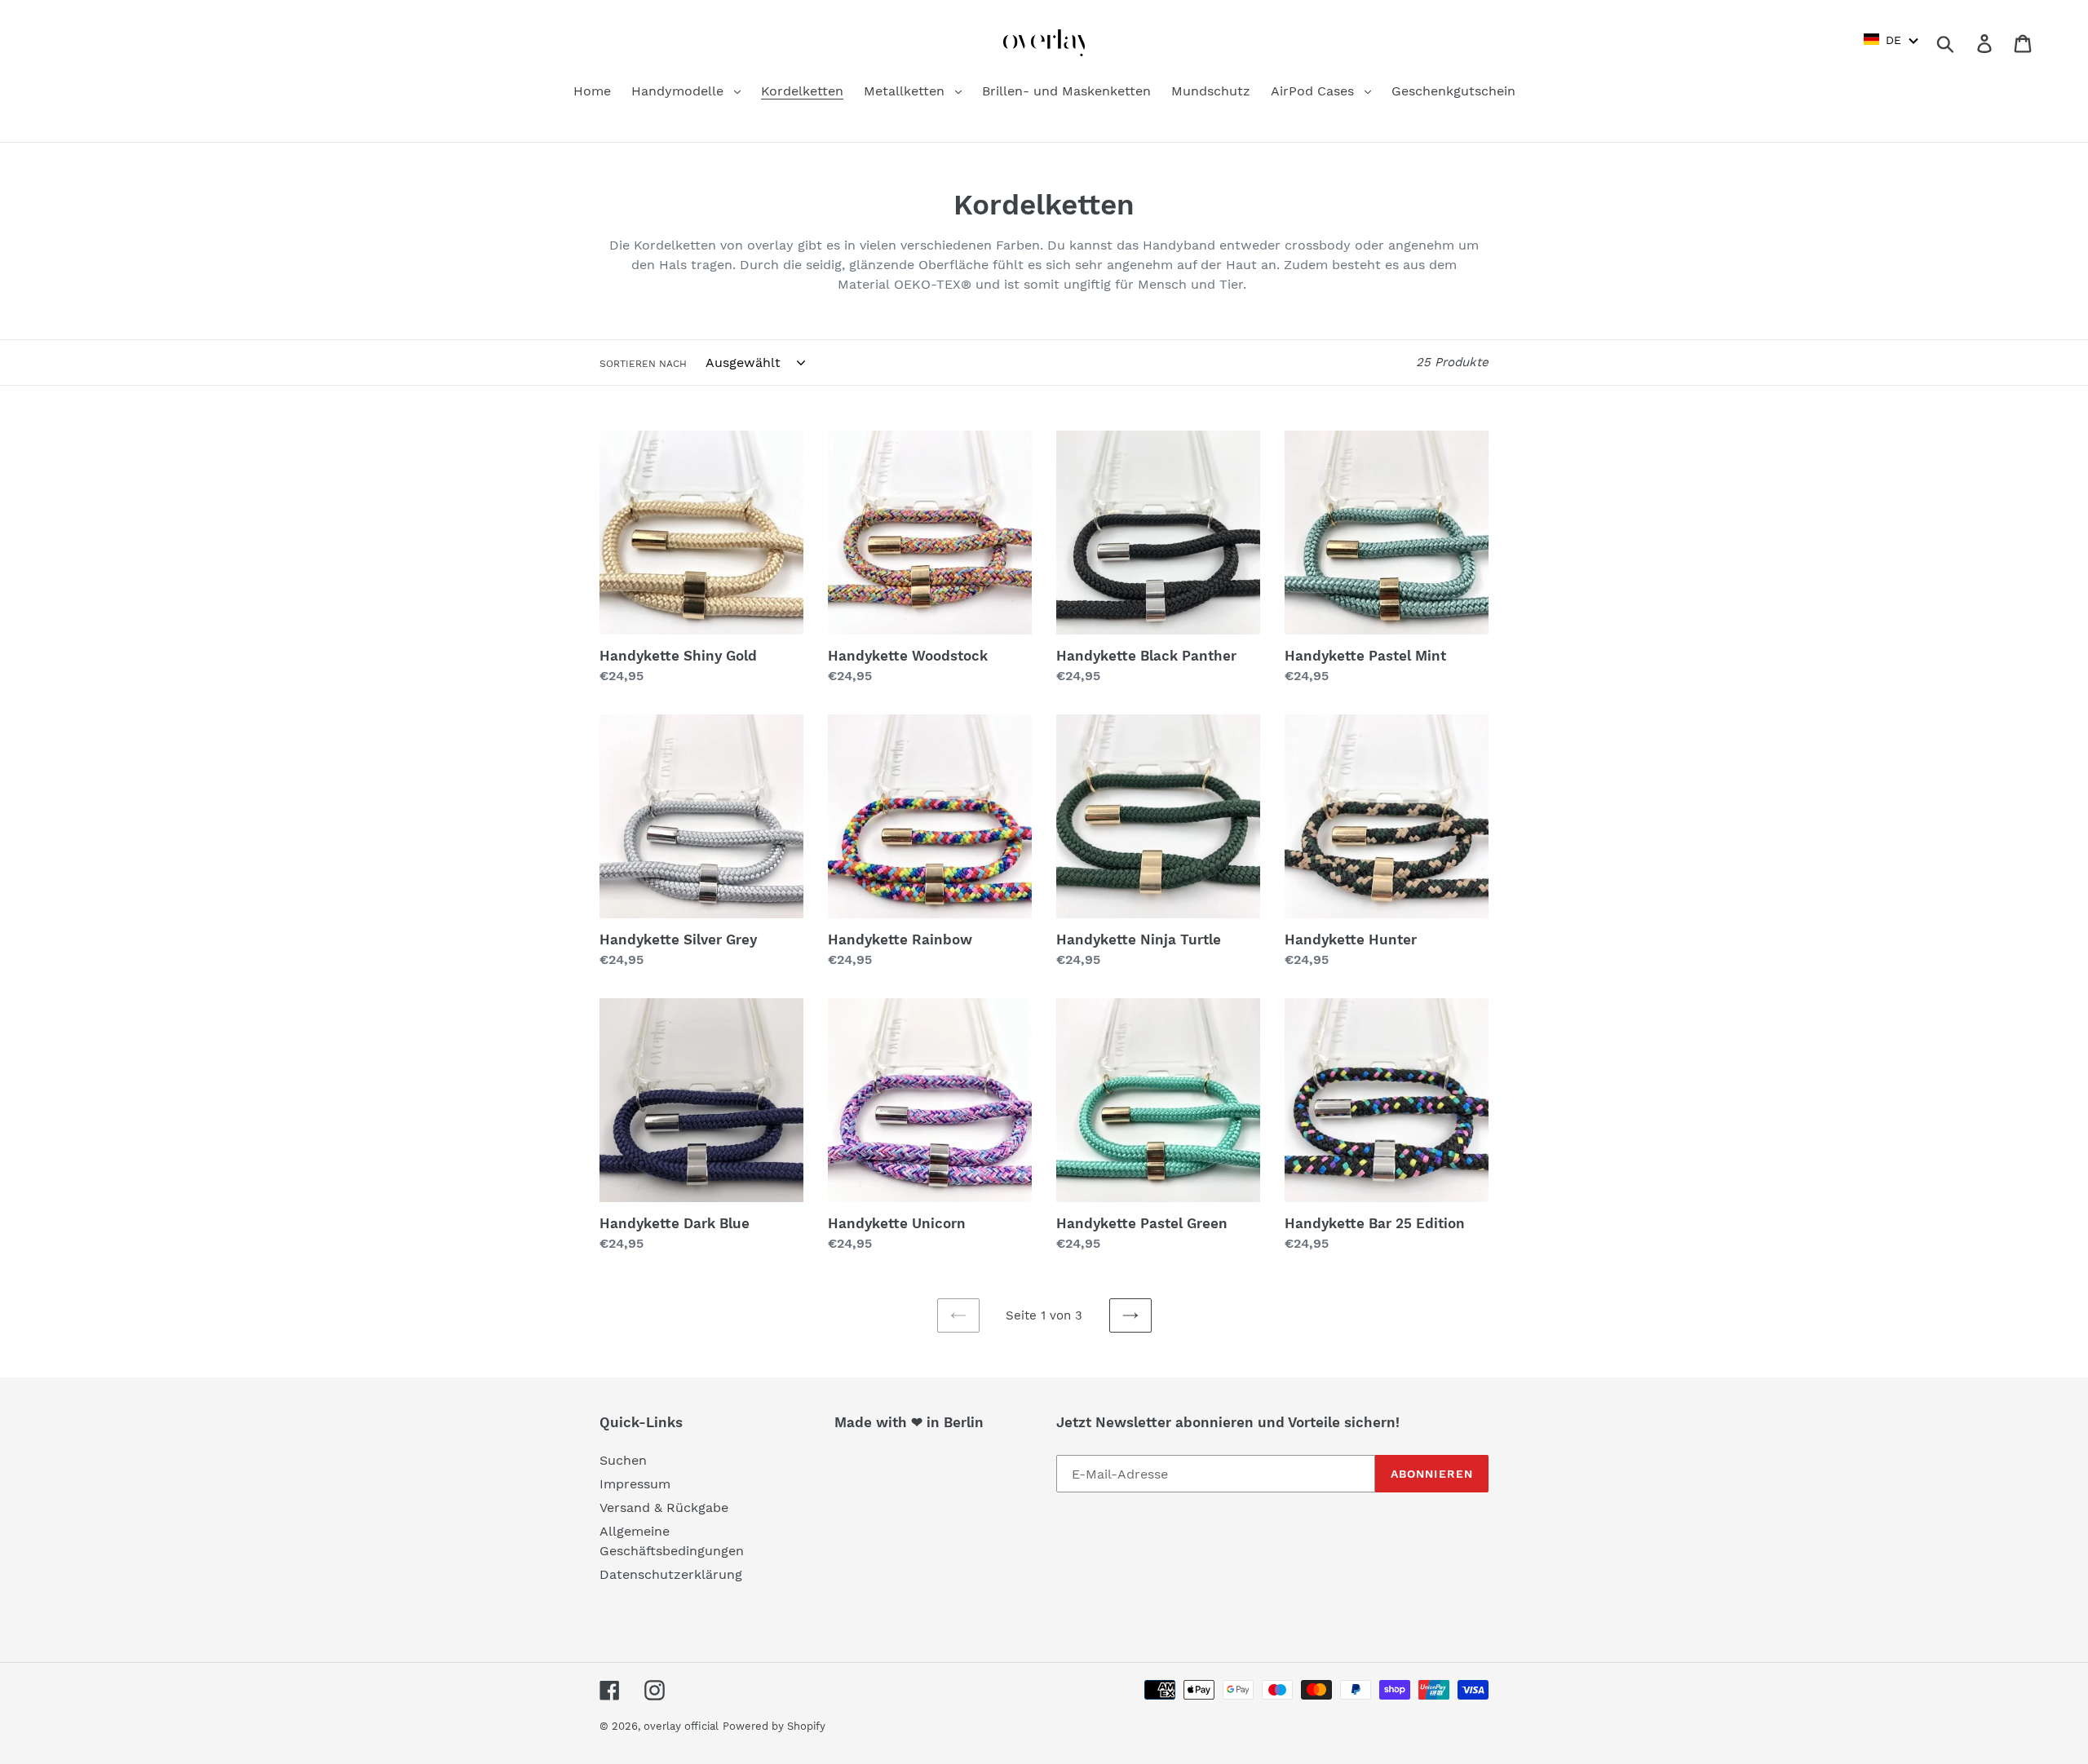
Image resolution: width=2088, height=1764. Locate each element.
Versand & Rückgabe (664, 1508)
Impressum (635, 1484)
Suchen (623, 1460)
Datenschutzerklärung (671, 1574)
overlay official (681, 1726)
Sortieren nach (643, 364)
